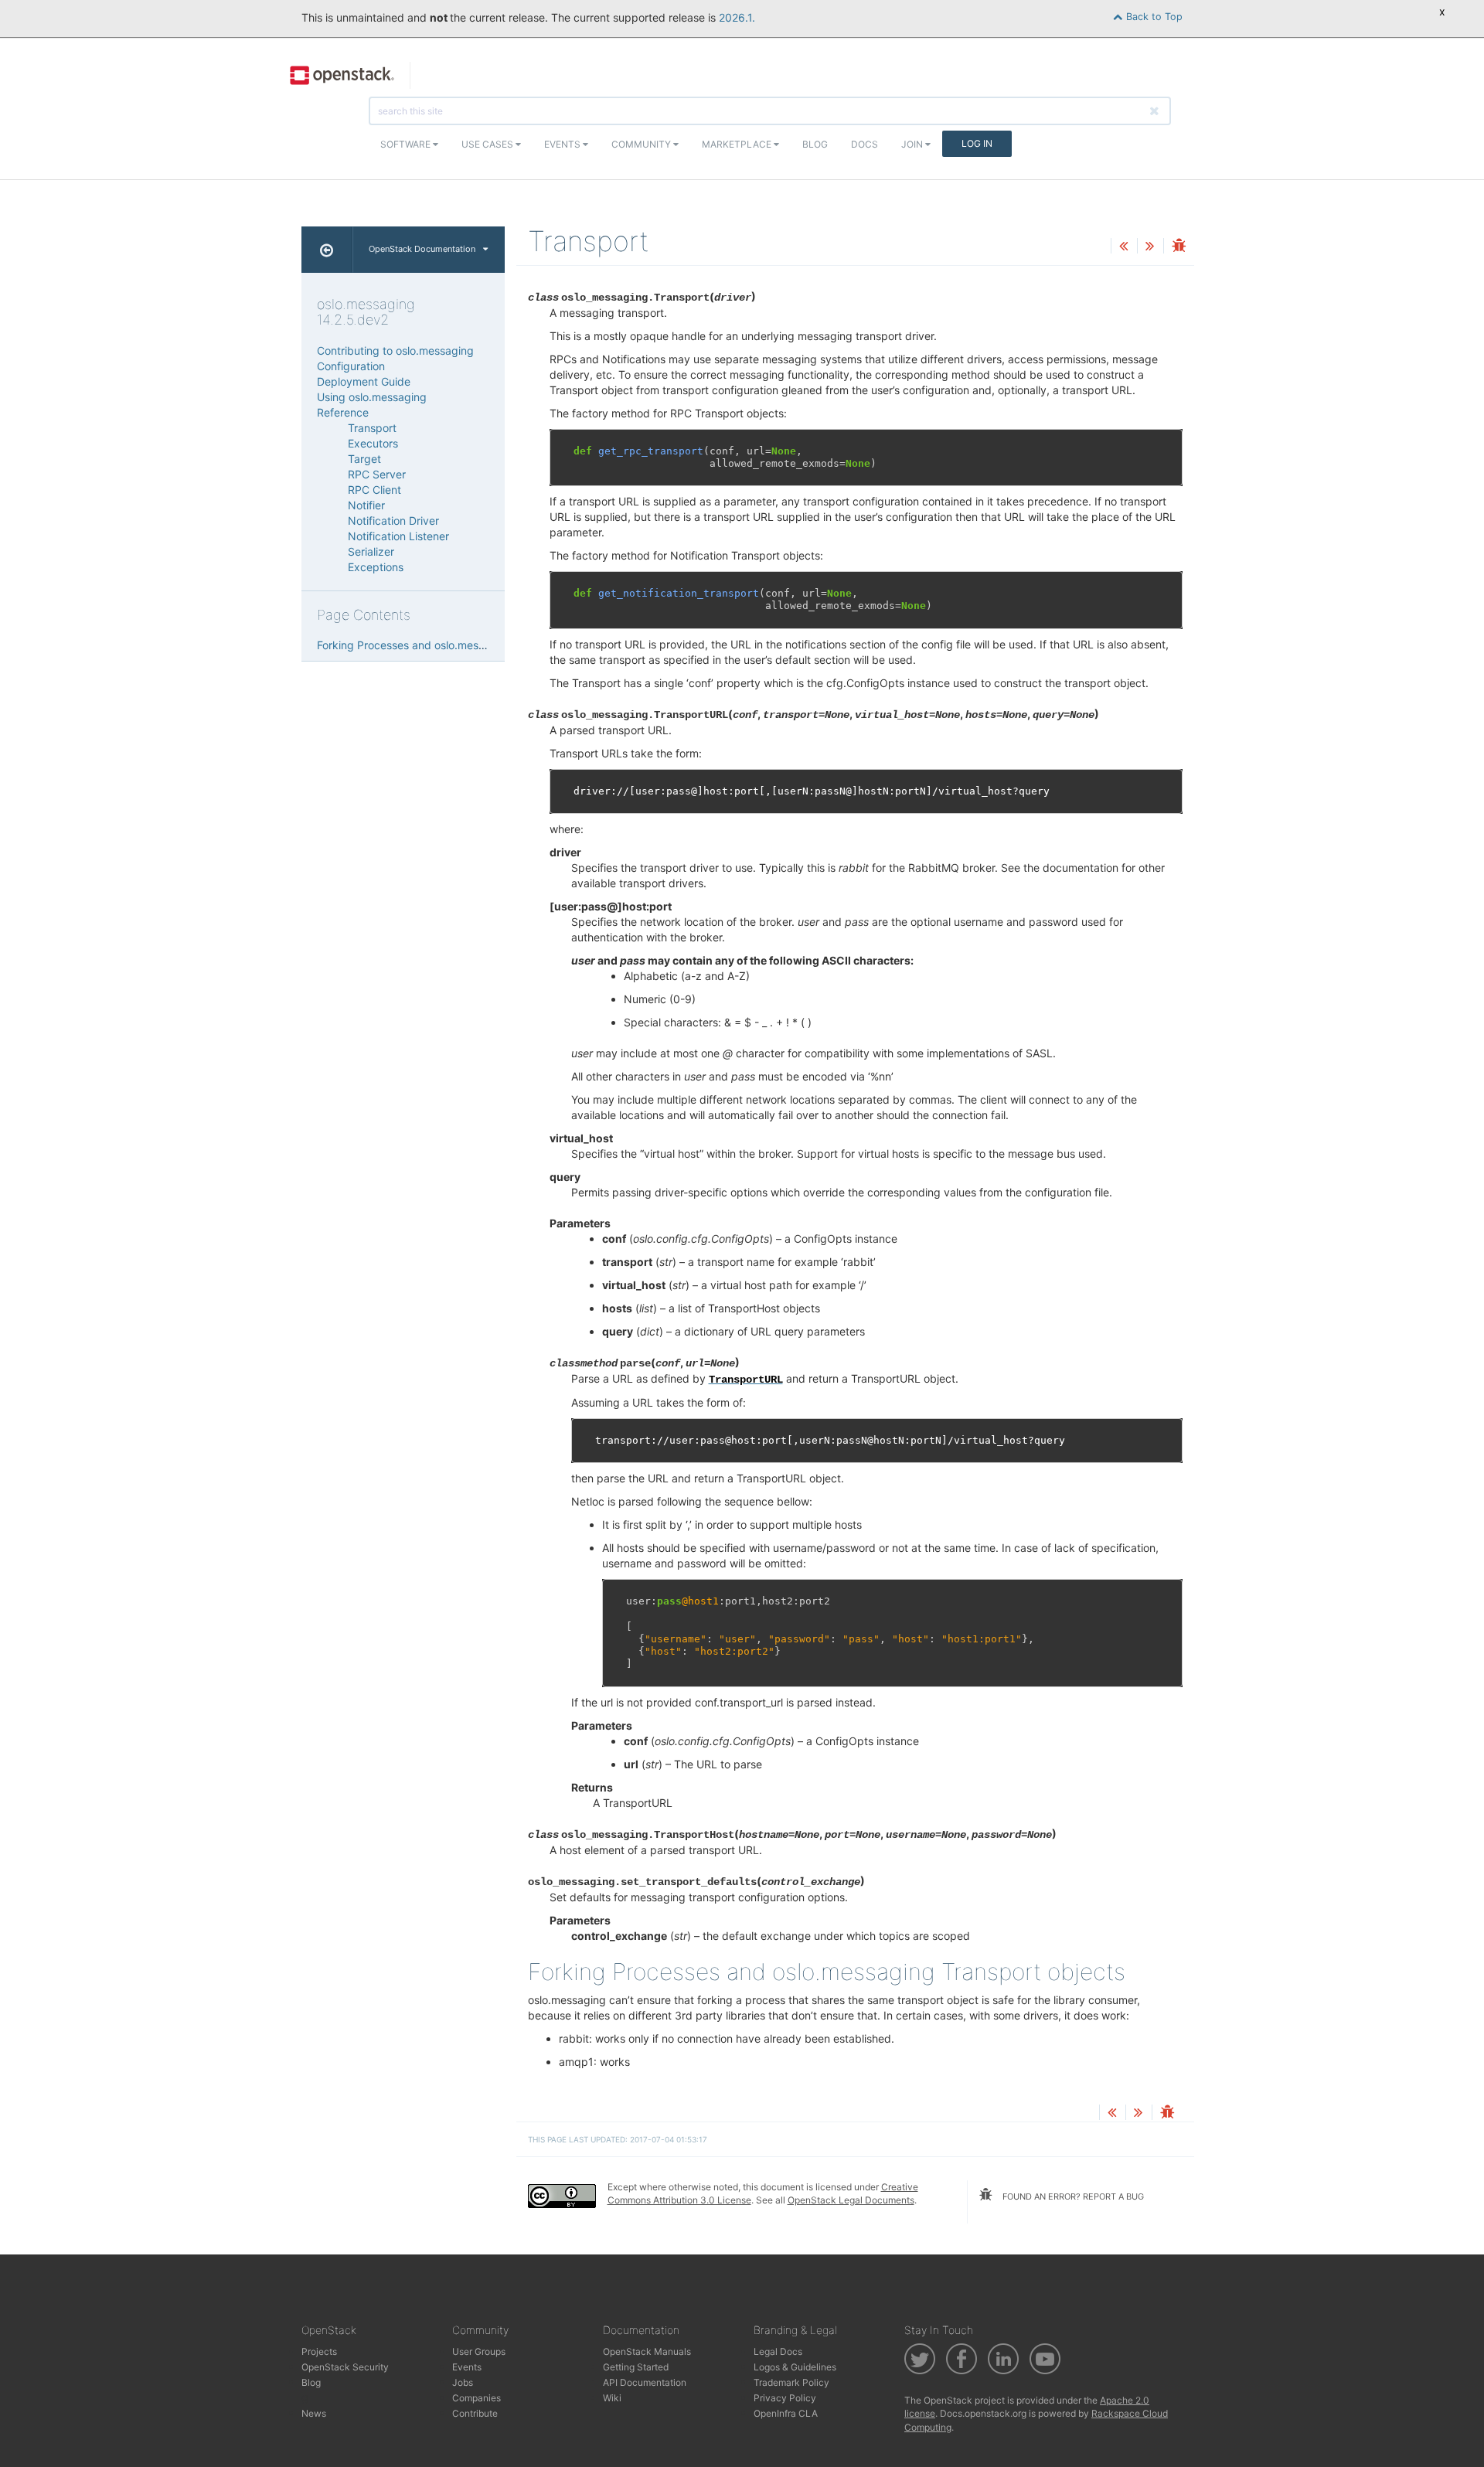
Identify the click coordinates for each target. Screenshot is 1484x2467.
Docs (865, 144)
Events (563, 144)
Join (913, 144)
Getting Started (636, 2367)
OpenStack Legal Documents (851, 2200)
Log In (977, 143)
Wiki (612, 2398)
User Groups (479, 2351)
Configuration (351, 366)
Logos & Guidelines (795, 2367)
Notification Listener (398, 536)
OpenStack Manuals (647, 2351)
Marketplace (738, 144)
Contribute (475, 2413)
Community (642, 144)
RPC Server (377, 474)
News (314, 2413)
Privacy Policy (785, 2398)
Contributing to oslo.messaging (395, 350)
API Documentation (645, 2382)
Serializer (371, 551)
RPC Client (374, 490)
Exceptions (376, 567)
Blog (815, 144)
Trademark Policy (791, 2382)
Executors (373, 443)
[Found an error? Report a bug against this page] (1179, 247)
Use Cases (488, 144)
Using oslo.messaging (372, 397)
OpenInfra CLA (786, 2413)
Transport (372, 428)
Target (364, 459)
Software (407, 144)
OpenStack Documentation (422, 249)
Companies (477, 2398)
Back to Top (1153, 17)
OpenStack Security (345, 2367)
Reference (343, 412)
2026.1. (737, 17)
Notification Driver (393, 521)
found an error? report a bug (1072, 2196)
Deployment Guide (364, 381)
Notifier (366, 505)
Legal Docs (778, 2351)
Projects (319, 2351)
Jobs (463, 2382)
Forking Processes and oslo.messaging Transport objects (461, 645)
